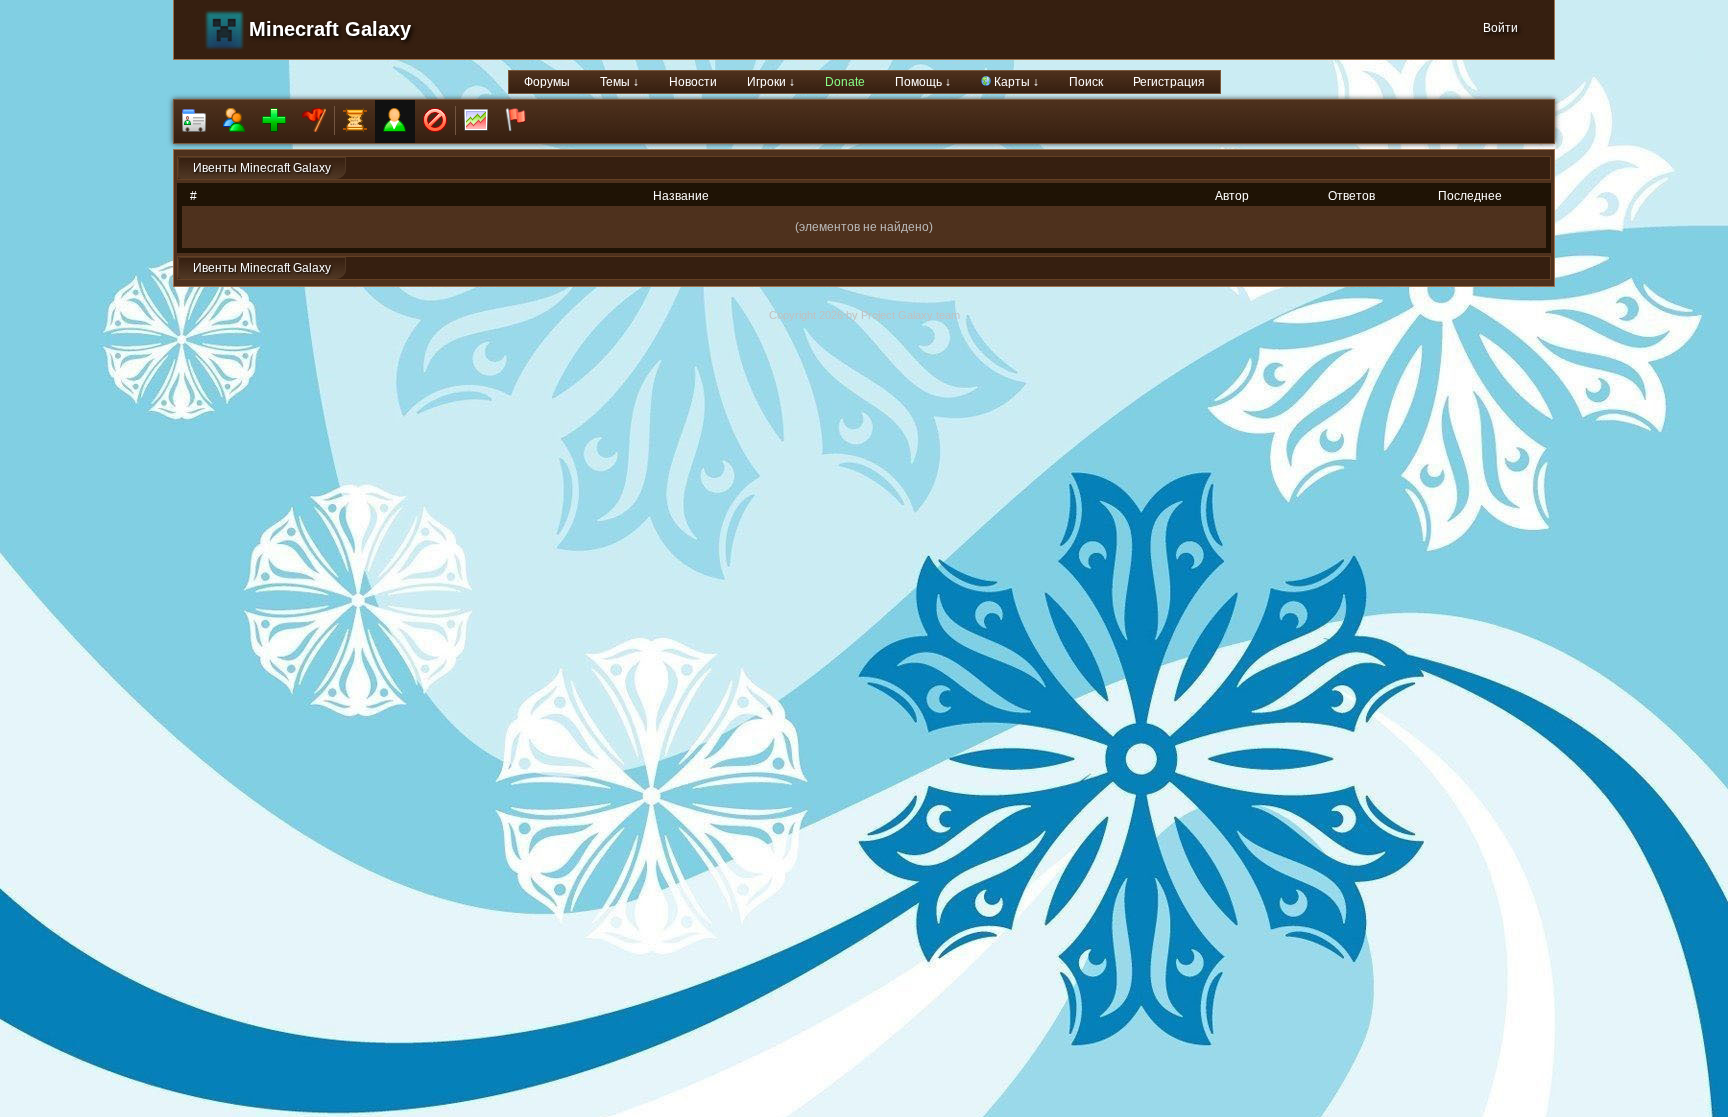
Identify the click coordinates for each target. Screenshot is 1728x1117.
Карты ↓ (1015, 82)
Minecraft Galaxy (330, 29)
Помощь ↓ (923, 82)
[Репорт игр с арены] (516, 121)
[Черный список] (435, 121)
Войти (1500, 28)
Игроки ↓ (771, 82)
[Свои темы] (395, 121)
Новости (693, 82)
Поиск (1086, 82)
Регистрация (1169, 82)
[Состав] (234, 121)
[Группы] (314, 121)
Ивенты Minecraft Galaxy (262, 168)
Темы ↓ (619, 82)
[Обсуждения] (355, 121)
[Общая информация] (194, 121)
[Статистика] (476, 121)
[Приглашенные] (274, 121)
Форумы (547, 82)
